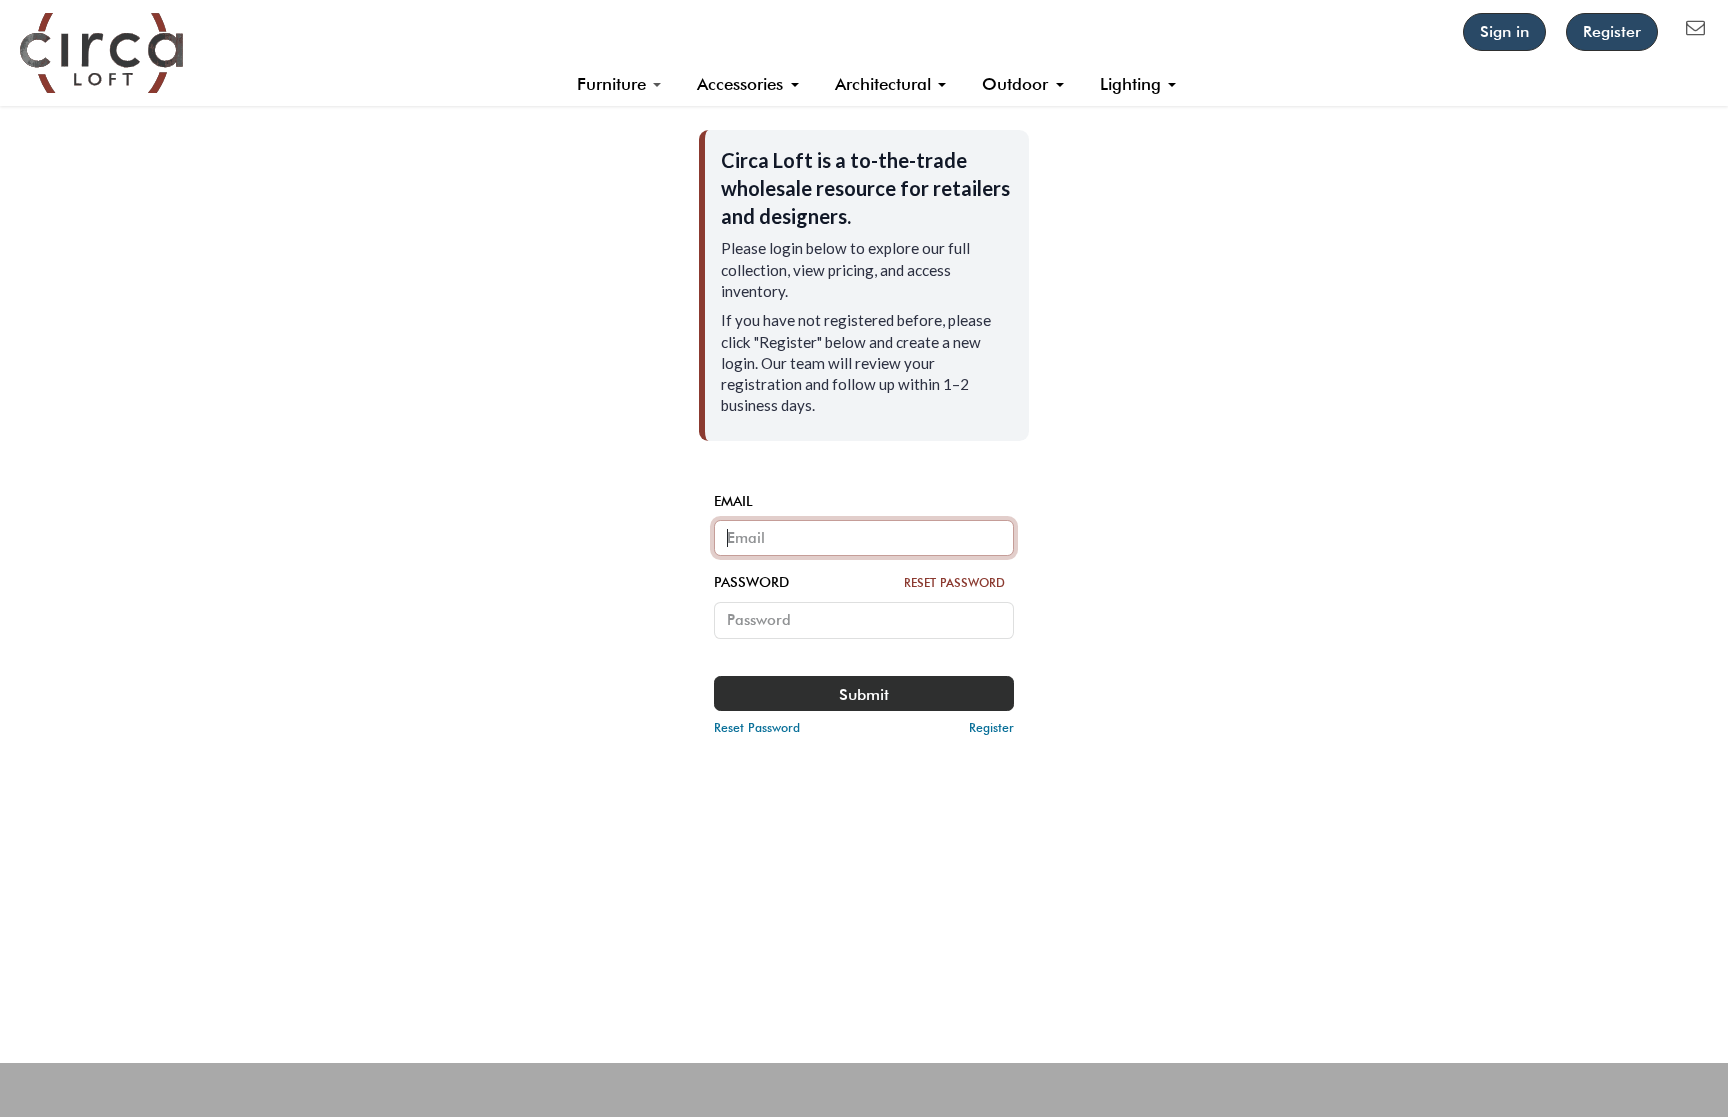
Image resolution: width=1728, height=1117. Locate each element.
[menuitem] (619, 85)
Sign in (1504, 31)
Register (1612, 31)
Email (733, 501)
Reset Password (954, 582)
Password (859, 582)
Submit (864, 694)
